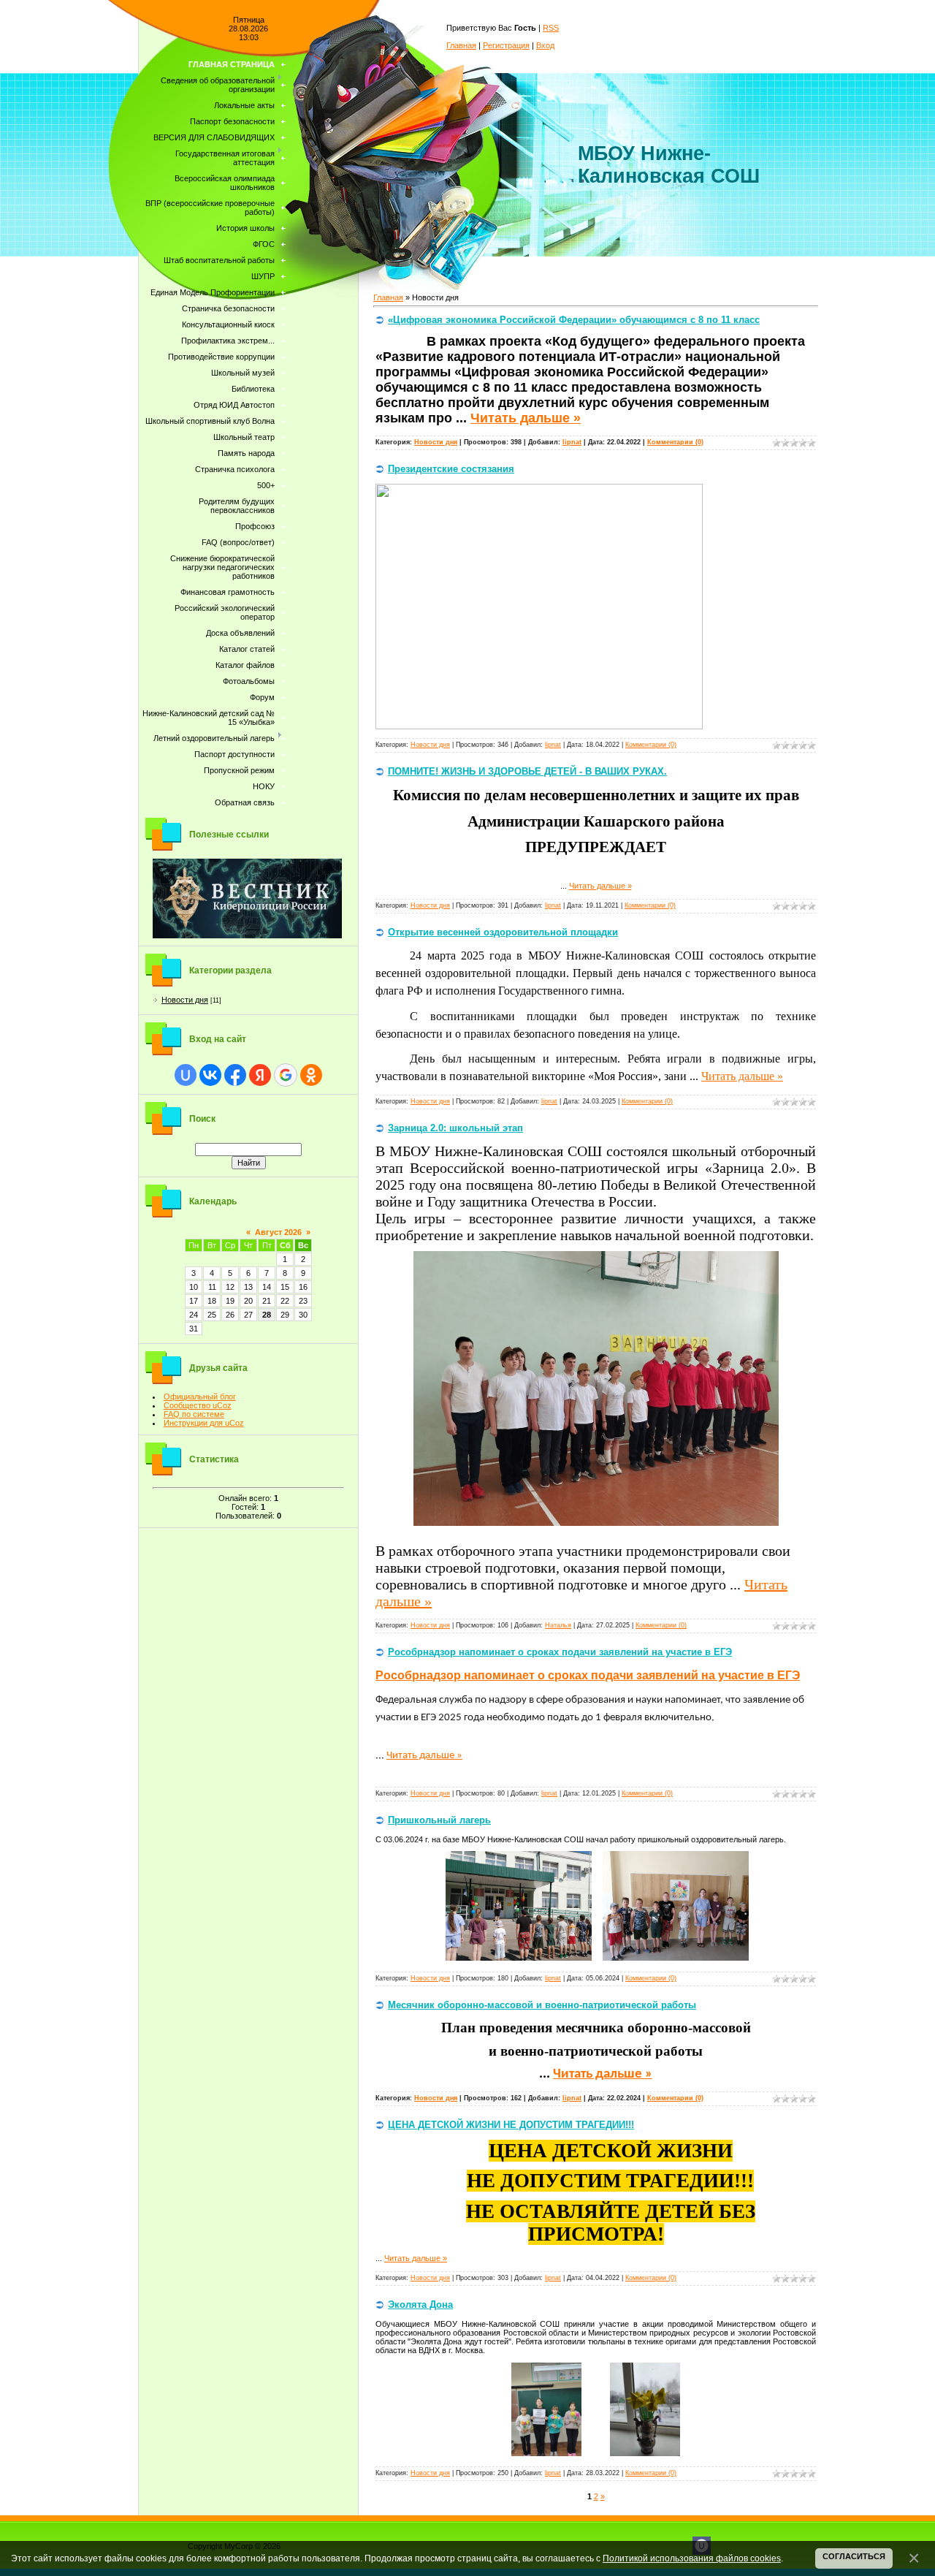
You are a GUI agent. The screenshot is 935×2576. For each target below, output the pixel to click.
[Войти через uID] (186, 1075)
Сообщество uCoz (198, 1405)
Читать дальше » (526, 418)
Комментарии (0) (675, 442)
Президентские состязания (451, 469)
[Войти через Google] (286, 1075)
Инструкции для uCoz (204, 1423)
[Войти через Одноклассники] (311, 1075)
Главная (461, 45)
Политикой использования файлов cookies (692, 2558)
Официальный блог (200, 1397)
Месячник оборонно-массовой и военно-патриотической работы (542, 2005)
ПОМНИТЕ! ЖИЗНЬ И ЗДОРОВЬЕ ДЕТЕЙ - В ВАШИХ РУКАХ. (527, 771)
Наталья (558, 1625)
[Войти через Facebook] (235, 1075)
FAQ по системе (194, 1414)
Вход (545, 45)
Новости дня (185, 1000)
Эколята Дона (420, 2305)
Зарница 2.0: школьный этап (455, 1128)
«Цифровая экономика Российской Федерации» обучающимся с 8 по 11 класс (574, 320)
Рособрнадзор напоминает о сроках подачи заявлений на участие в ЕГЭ (560, 1652)
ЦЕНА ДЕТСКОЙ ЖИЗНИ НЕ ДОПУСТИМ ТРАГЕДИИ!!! (511, 2125)
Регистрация (506, 45)
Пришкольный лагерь (439, 1820)
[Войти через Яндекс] (260, 1075)
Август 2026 (278, 1232)
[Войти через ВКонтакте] (210, 1075)
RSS (551, 28)
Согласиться (854, 2556)
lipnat (572, 442)
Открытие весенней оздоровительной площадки (503, 932)
